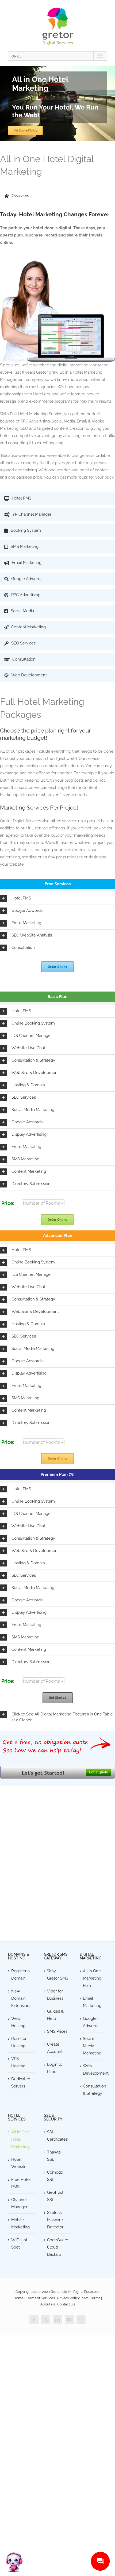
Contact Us (66, 2304)
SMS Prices (57, 2031)
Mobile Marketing (20, 2223)
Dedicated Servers (21, 2083)
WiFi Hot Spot (19, 2244)
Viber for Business (55, 1995)
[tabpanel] (57, 349)
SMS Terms (91, 2298)
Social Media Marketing (92, 2046)
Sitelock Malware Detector (55, 2220)
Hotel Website (19, 2163)
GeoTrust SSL (55, 2196)
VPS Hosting (18, 2062)
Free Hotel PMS (21, 2183)
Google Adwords (91, 2022)
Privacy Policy (68, 2298)
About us (48, 2304)
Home (18, 2298)
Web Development (94, 2070)
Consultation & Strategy (94, 2090)
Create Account (55, 2048)
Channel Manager (19, 2203)
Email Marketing (92, 2002)
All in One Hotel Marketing (20, 2139)
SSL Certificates (57, 2136)
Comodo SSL (55, 2176)
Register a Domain (20, 1975)
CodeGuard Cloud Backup (58, 2247)
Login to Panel (55, 2068)
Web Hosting (18, 2022)
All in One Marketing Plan (92, 1978)
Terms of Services (40, 2298)
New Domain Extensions (21, 1998)
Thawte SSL (54, 2156)
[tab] (57, 196)
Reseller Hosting (19, 2042)
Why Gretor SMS (58, 1975)
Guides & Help (55, 2015)
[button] (57, 899)
